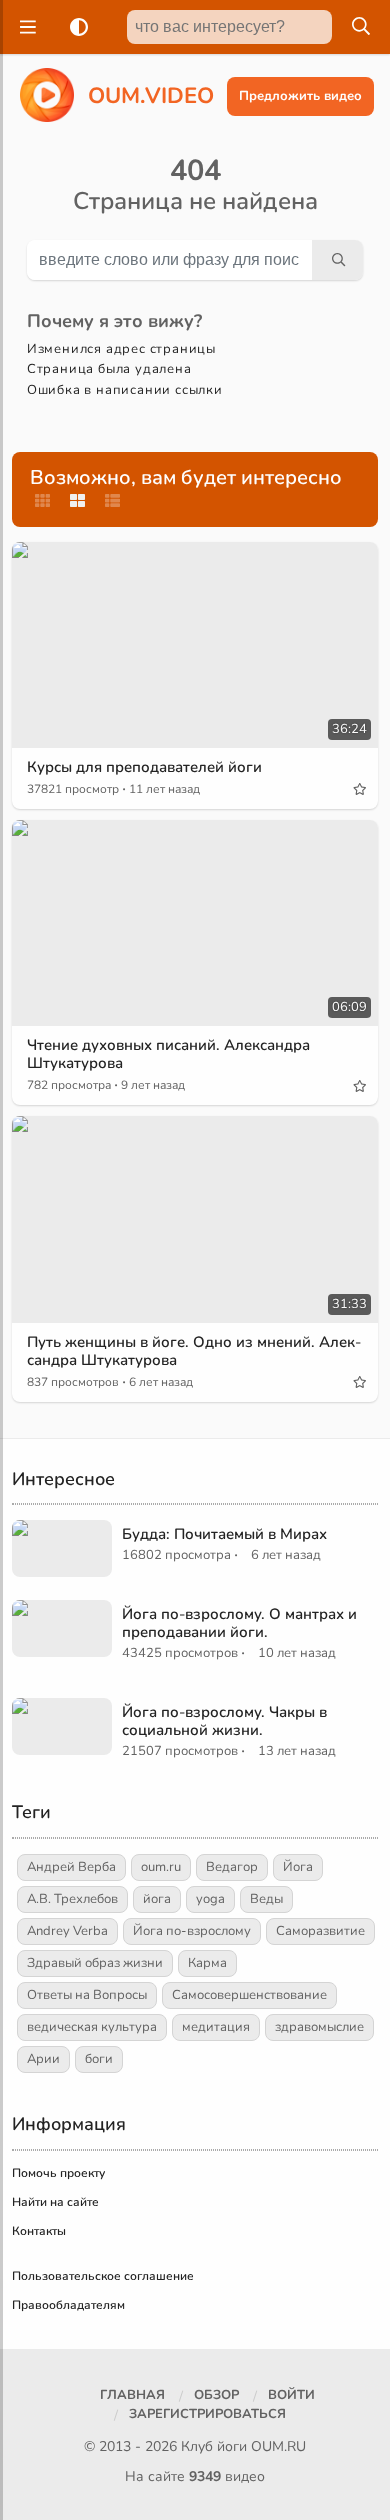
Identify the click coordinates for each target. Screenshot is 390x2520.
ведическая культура (92, 2027)
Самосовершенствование (249, 1995)
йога (157, 1899)
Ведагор (232, 1867)
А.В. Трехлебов (72, 1899)
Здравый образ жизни (95, 1963)
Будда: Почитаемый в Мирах (224, 1534)
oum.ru (161, 1867)
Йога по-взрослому (192, 1931)
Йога (298, 1867)
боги (99, 2059)
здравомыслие (319, 2027)
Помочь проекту (58, 2173)
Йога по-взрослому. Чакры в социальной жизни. (224, 1721)
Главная (132, 2395)
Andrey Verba (67, 1931)
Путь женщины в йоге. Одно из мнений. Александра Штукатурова (194, 1351)
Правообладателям (68, 2305)
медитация (216, 2027)
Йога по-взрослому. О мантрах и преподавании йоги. (239, 1623)
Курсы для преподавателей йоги (144, 767)
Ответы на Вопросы (87, 1995)
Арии (43, 2059)
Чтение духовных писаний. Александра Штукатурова (168, 1054)
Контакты (39, 2231)
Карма (207, 1963)
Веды (266, 1899)
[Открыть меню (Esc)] (25, 27)
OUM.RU (278, 2446)
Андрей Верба (71, 1867)
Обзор (216, 2395)
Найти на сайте (55, 2202)
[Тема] (75, 27)
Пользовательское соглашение (103, 2276)
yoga (210, 1899)
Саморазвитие (320, 1931)
